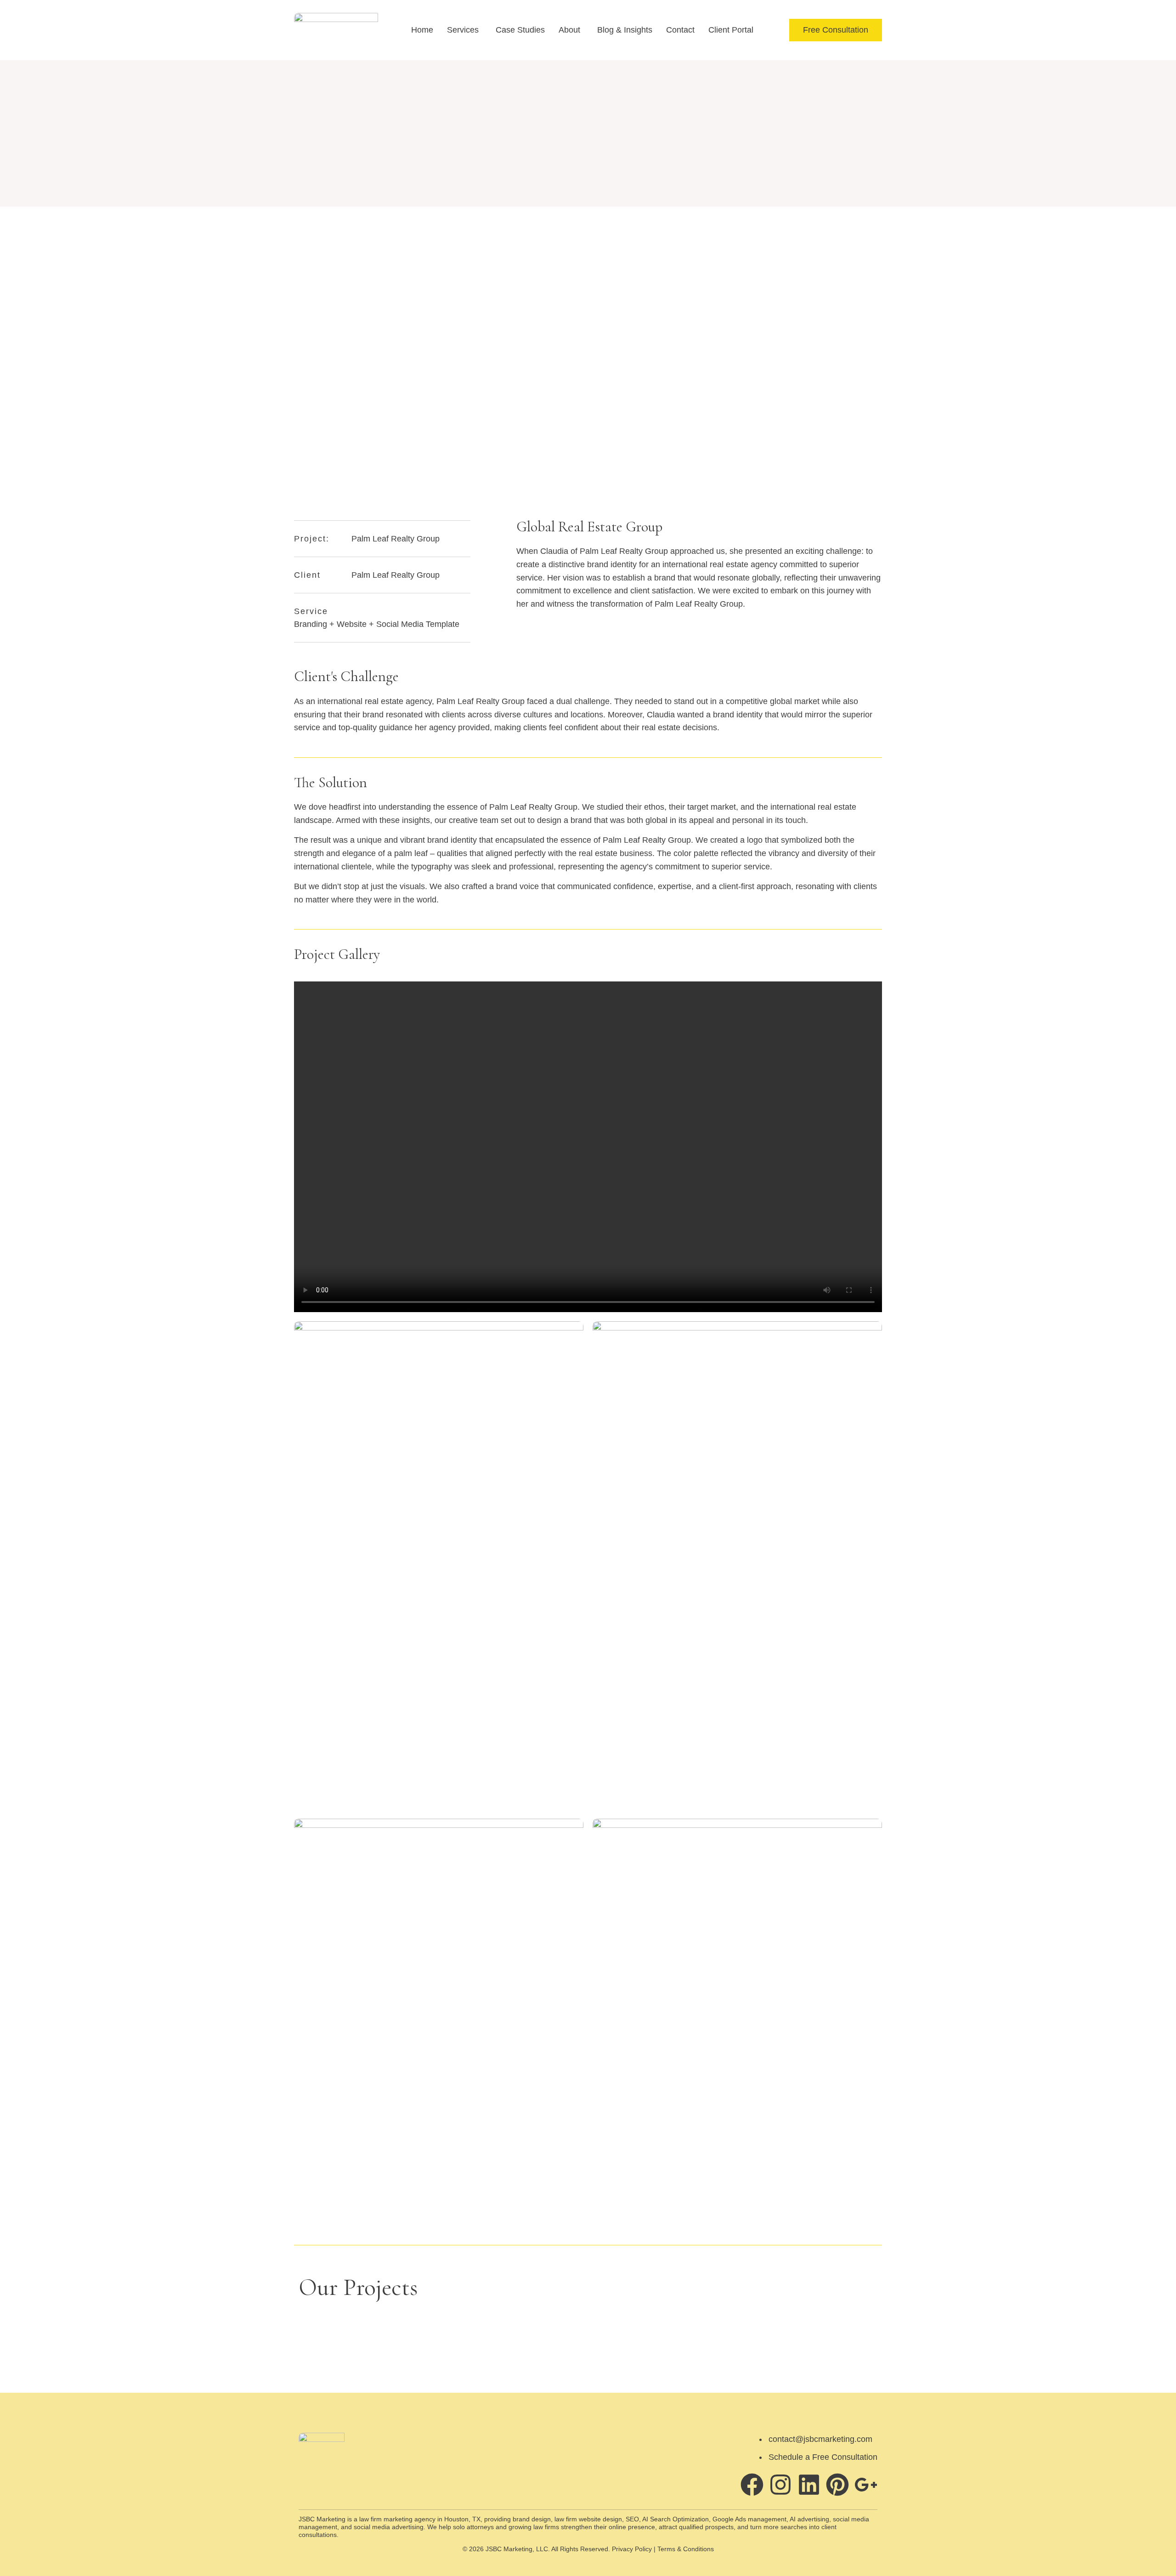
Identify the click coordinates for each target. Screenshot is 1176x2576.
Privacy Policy (632, 2549)
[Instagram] (780, 2485)
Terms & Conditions (686, 2549)
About (569, 30)
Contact (680, 30)
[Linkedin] (809, 2485)
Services (463, 30)
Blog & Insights (625, 30)
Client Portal (731, 30)
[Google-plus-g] (866, 2485)
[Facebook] (752, 2485)
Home (422, 30)
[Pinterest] (837, 2485)
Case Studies (520, 30)
